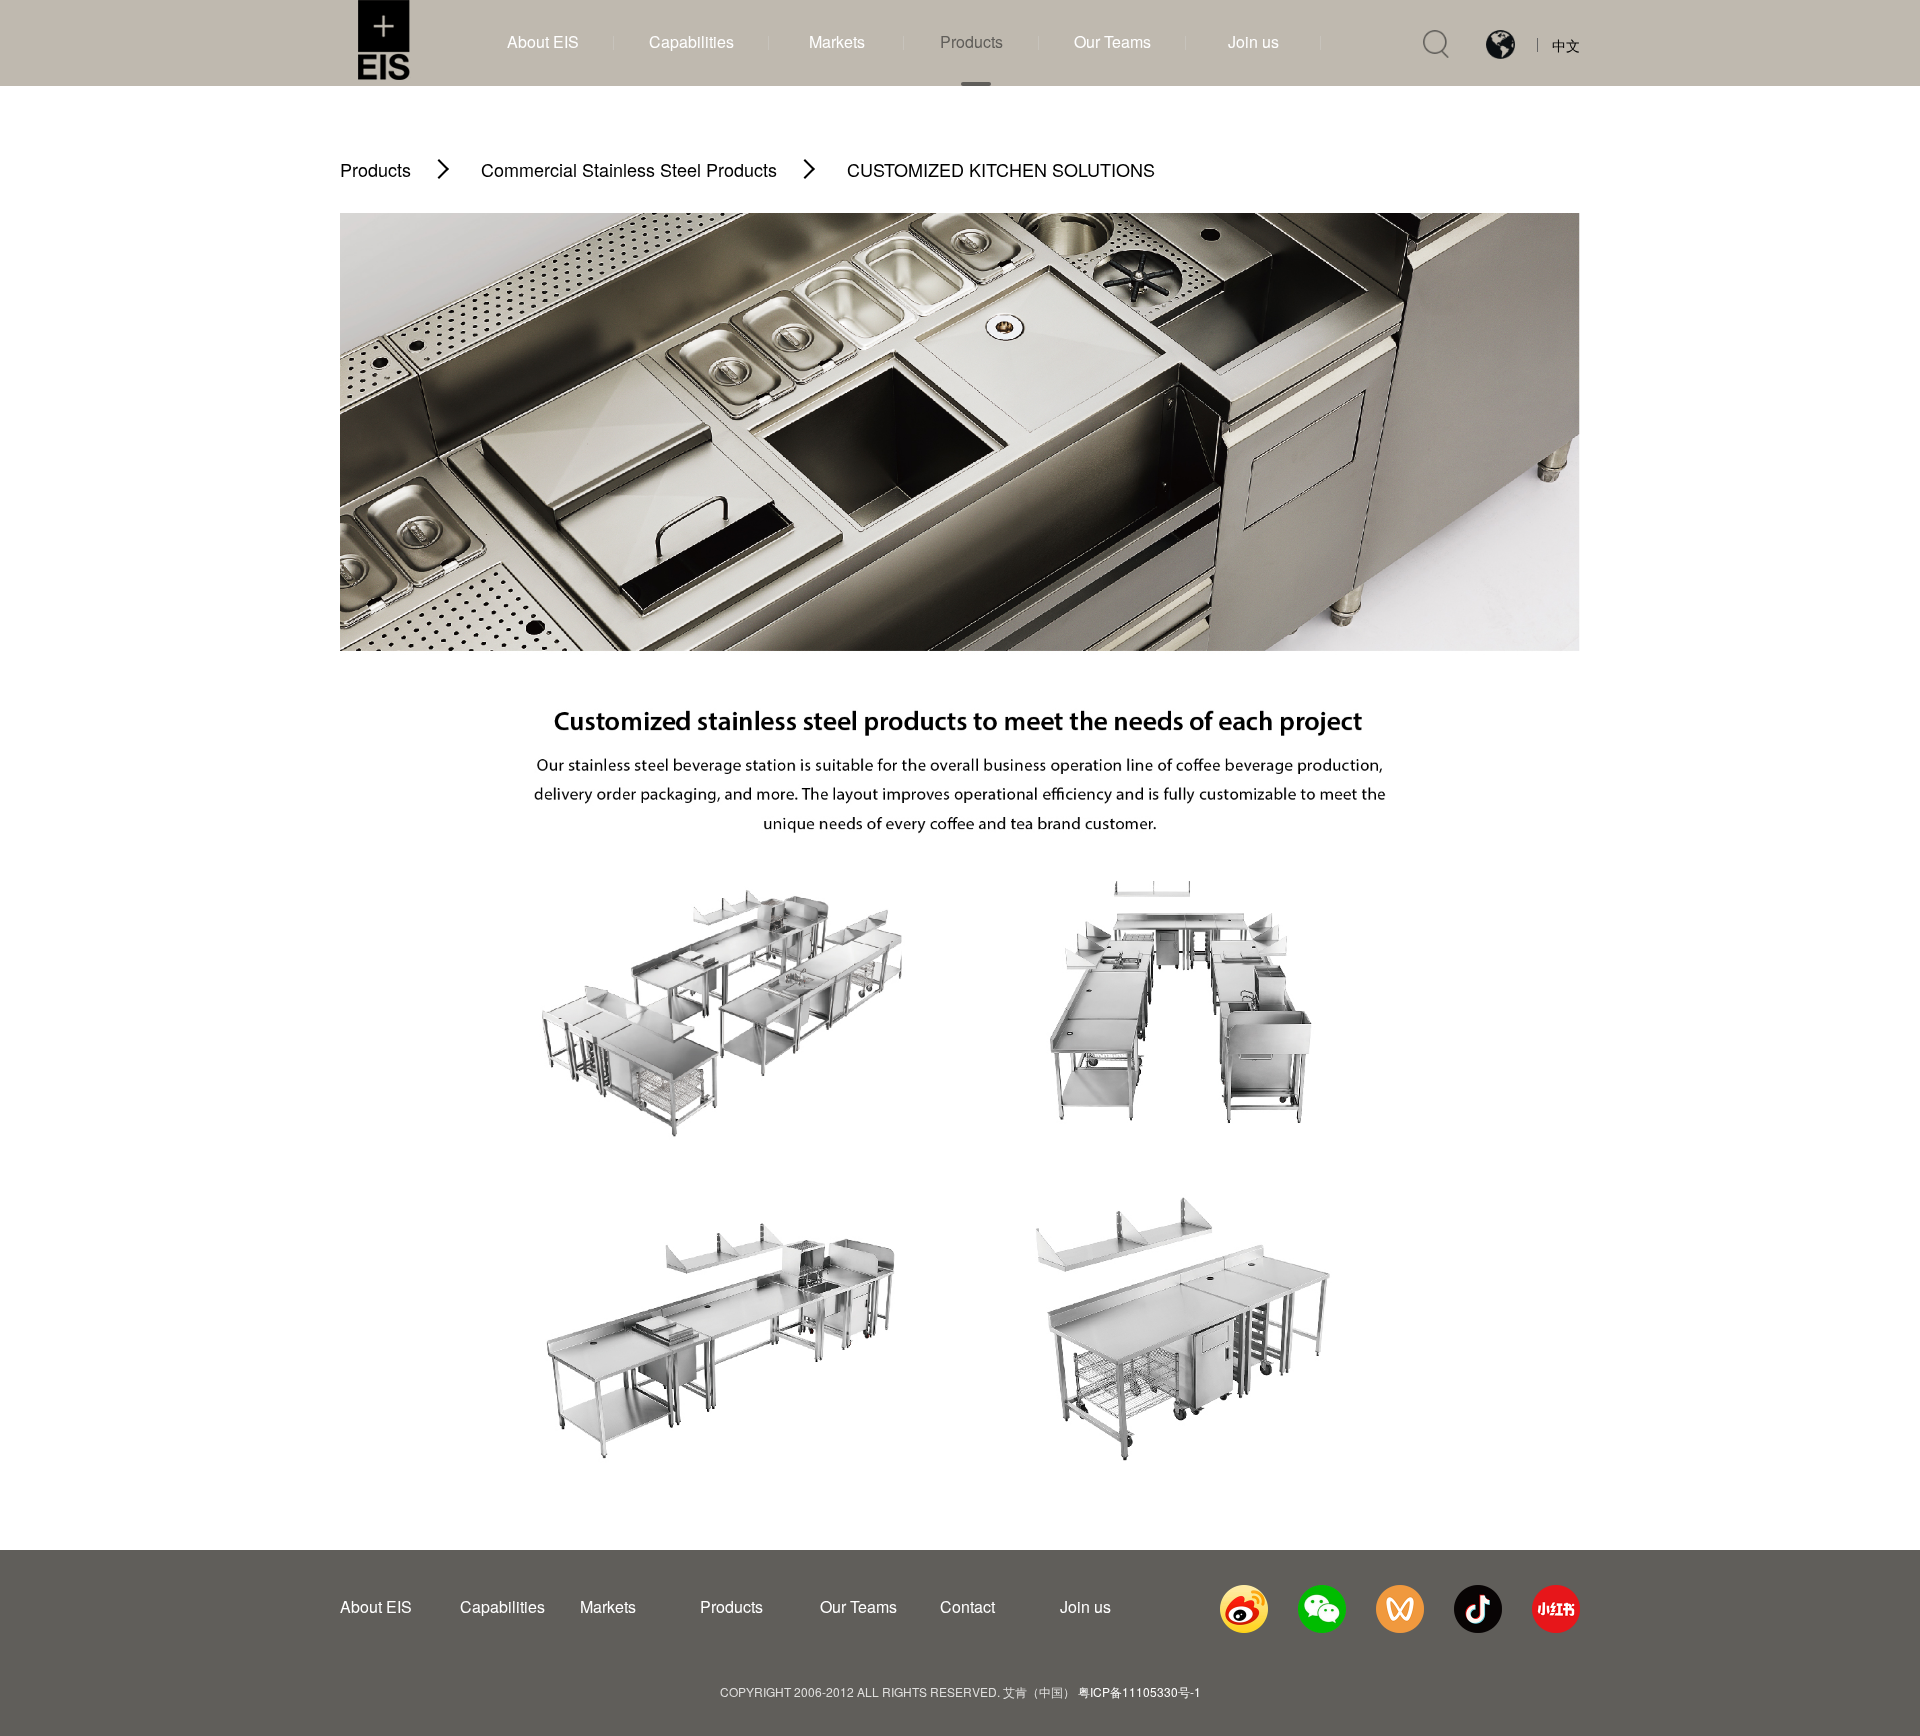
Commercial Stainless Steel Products (629, 169)
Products (375, 169)
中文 (1566, 45)
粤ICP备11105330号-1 (1139, 1691)
